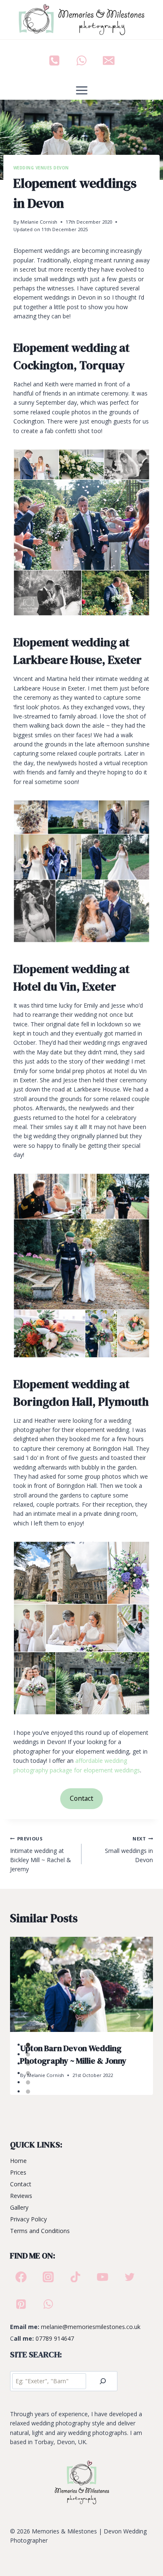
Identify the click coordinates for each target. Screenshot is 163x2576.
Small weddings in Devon (129, 1850)
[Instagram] (48, 2277)
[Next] (138, 2016)
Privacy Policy (28, 2219)
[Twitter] (130, 2277)
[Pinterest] (21, 2304)
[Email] (109, 60)
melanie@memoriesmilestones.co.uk (91, 2327)
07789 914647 (55, 2338)
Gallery (19, 2207)
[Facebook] (21, 2277)
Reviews (21, 2196)
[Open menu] (81, 91)
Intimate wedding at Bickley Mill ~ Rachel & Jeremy (41, 1854)
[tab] (28, 2045)
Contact (81, 1798)
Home (18, 2161)
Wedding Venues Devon (41, 168)
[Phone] (54, 60)
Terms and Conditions (40, 2231)
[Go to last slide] (25, 2016)
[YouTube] (103, 2277)
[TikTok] (75, 2277)
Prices (18, 2172)
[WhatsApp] (81, 60)
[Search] (103, 2381)
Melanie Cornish (39, 222)
